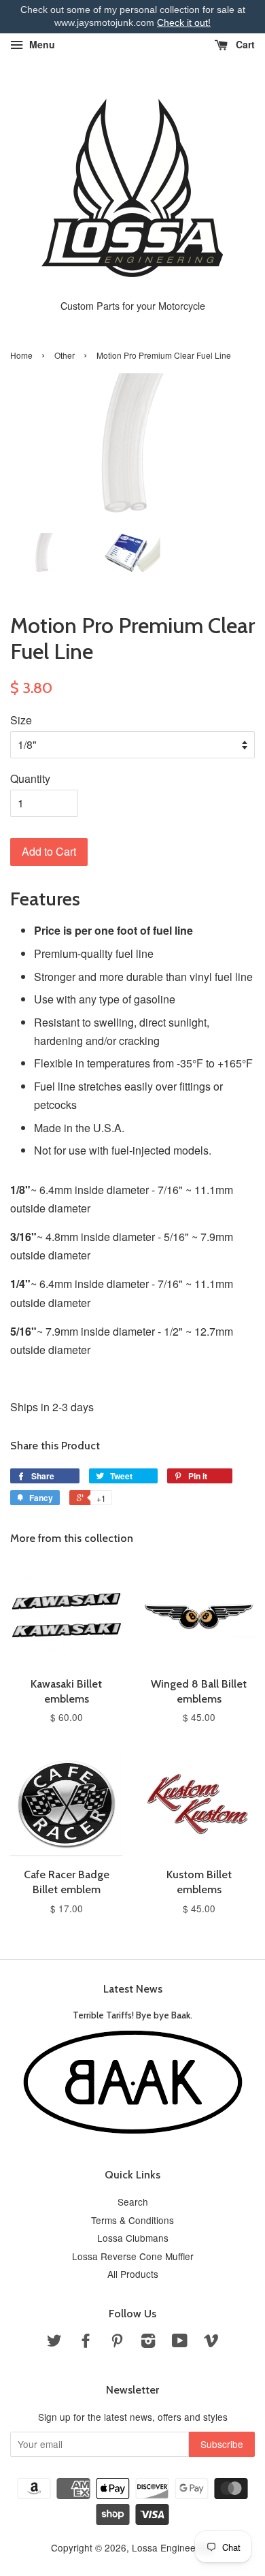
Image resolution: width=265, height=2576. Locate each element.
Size (21, 720)
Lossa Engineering (172, 2547)
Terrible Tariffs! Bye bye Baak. (132, 2015)
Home (21, 355)
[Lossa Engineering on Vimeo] (211, 2342)
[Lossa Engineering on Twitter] (54, 2342)
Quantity (30, 778)
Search (133, 2202)
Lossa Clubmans (133, 2238)
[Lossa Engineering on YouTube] (180, 2342)
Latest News (133, 1989)
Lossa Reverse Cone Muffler (133, 2256)
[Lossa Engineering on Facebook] (86, 2342)
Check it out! (184, 22)
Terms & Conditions (132, 2220)
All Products (133, 2274)
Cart (244, 44)
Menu (41, 44)
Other (65, 355)
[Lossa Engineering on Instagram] (148, 2342)
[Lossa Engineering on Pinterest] (117, 2342)
